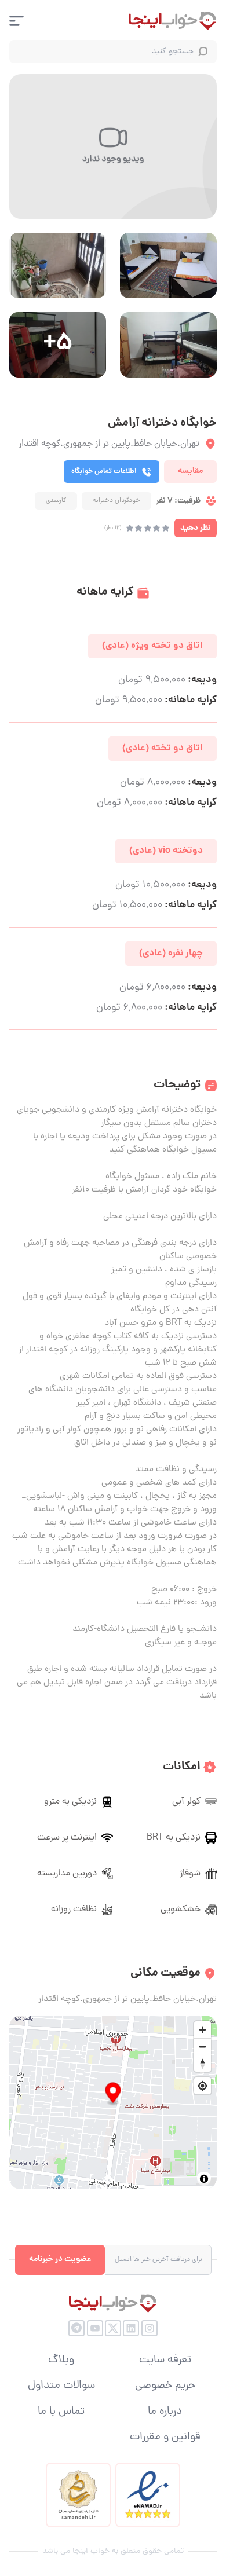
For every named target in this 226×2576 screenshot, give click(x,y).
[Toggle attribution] (204, 2179)
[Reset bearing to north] (203, 2063)
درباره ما (165, 2412)
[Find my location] (203, 2086)
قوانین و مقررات (165, 2438)
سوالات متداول (61, 2386)
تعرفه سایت (165, 2361)
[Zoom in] (203, 2030)
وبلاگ (61, 2361)
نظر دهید (196, 528)
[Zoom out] (203, 2046)
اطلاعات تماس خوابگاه (104, 472)
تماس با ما (61, 2412)
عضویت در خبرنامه (60, 2259)
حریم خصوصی (165, 2386)
